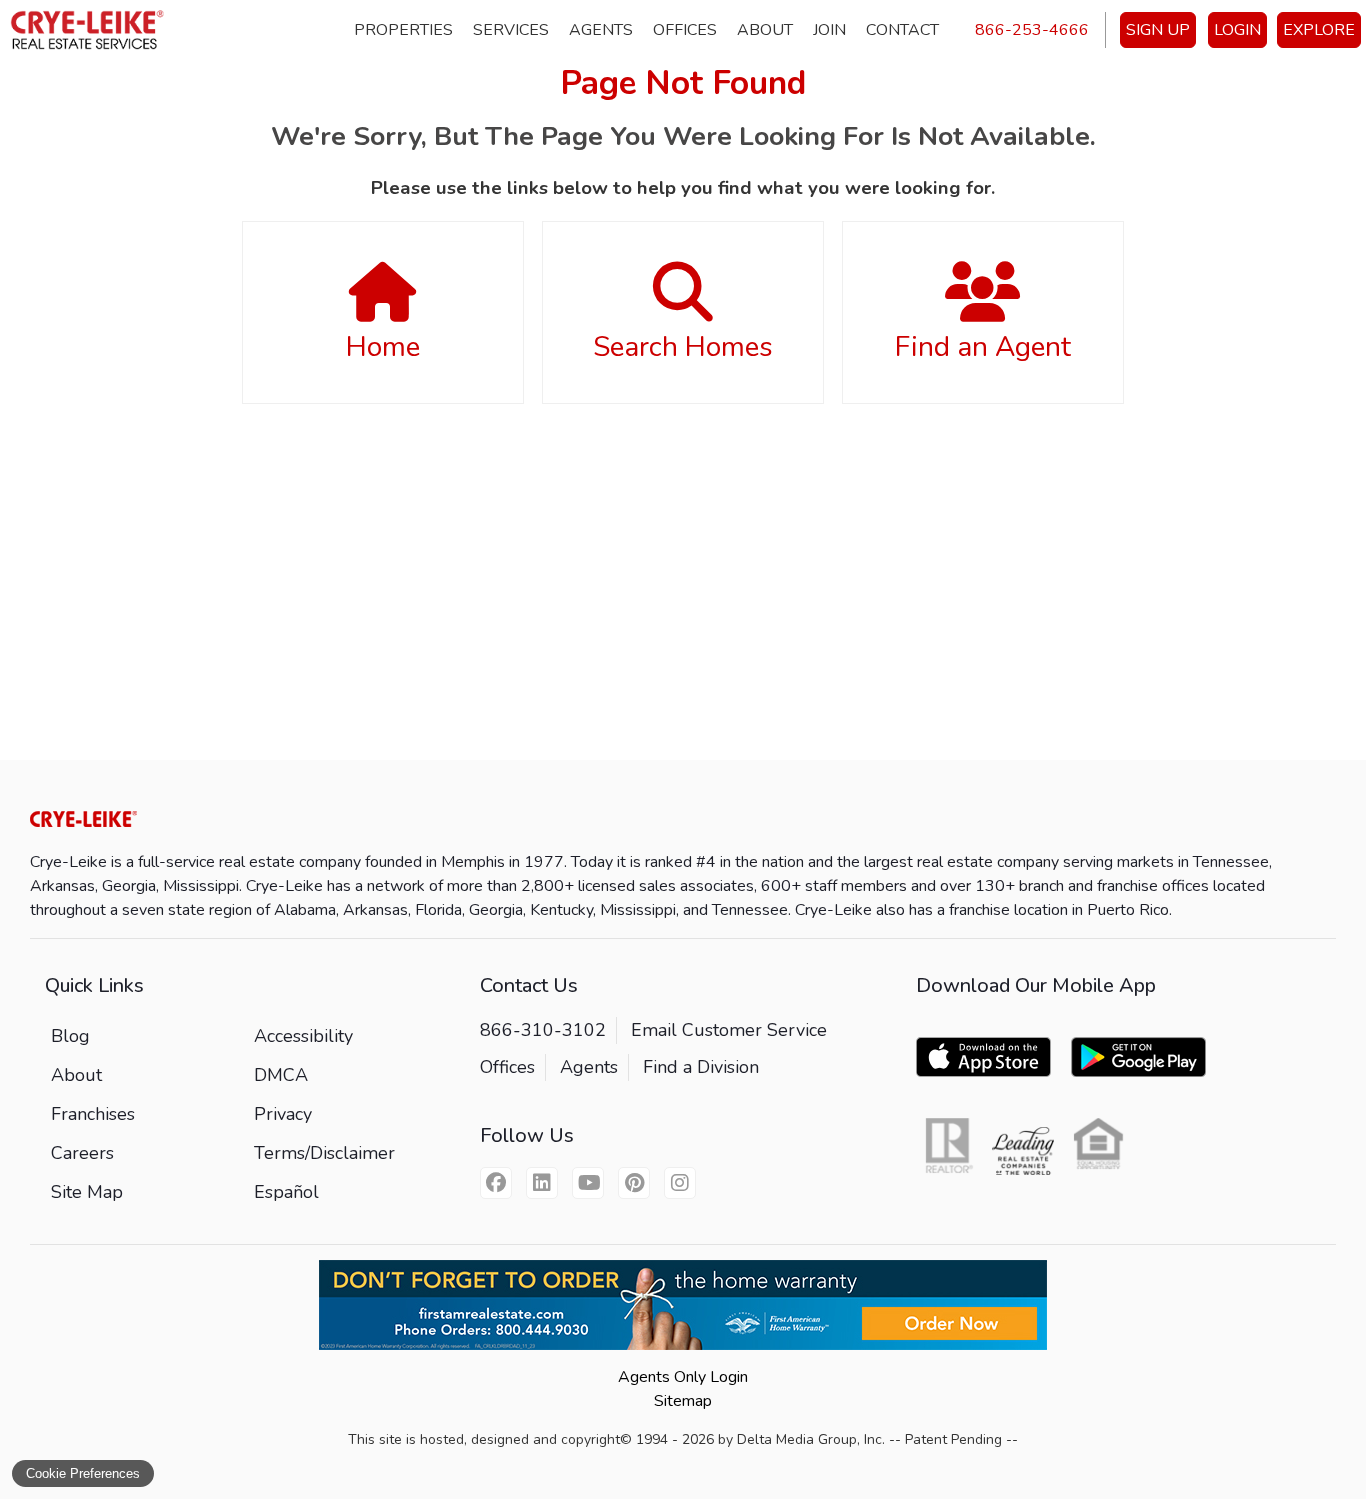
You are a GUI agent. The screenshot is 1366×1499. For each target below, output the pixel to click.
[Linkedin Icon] (542, 1183)
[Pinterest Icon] (634, 1183)
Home (383, 347)
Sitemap (683, 1401)
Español (286, 1192)
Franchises (93, 1114)
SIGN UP (1158, 30)
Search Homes (683, 347)
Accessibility (303, 1036)
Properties (403, 30)
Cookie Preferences (83, 1473)
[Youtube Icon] (588, 1183)
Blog (70, 1036)
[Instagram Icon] (680, 1183)
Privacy (283, 1114)
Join (829, 30)
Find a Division (701, 1067)
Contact (902, 30)
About (765, 30)
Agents (601, 30)
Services (511, 30)
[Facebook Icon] (496, 1183)
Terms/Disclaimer (324, 1153)
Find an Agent (983, 347)
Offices (685, 30)
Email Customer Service (729, 1030)
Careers (82, 1153)
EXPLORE (1319, 30)
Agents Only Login (683, 1377)
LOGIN (1237, 30)
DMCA (281, 1075)
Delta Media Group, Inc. (811, 1439)
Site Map (87, 1192)
